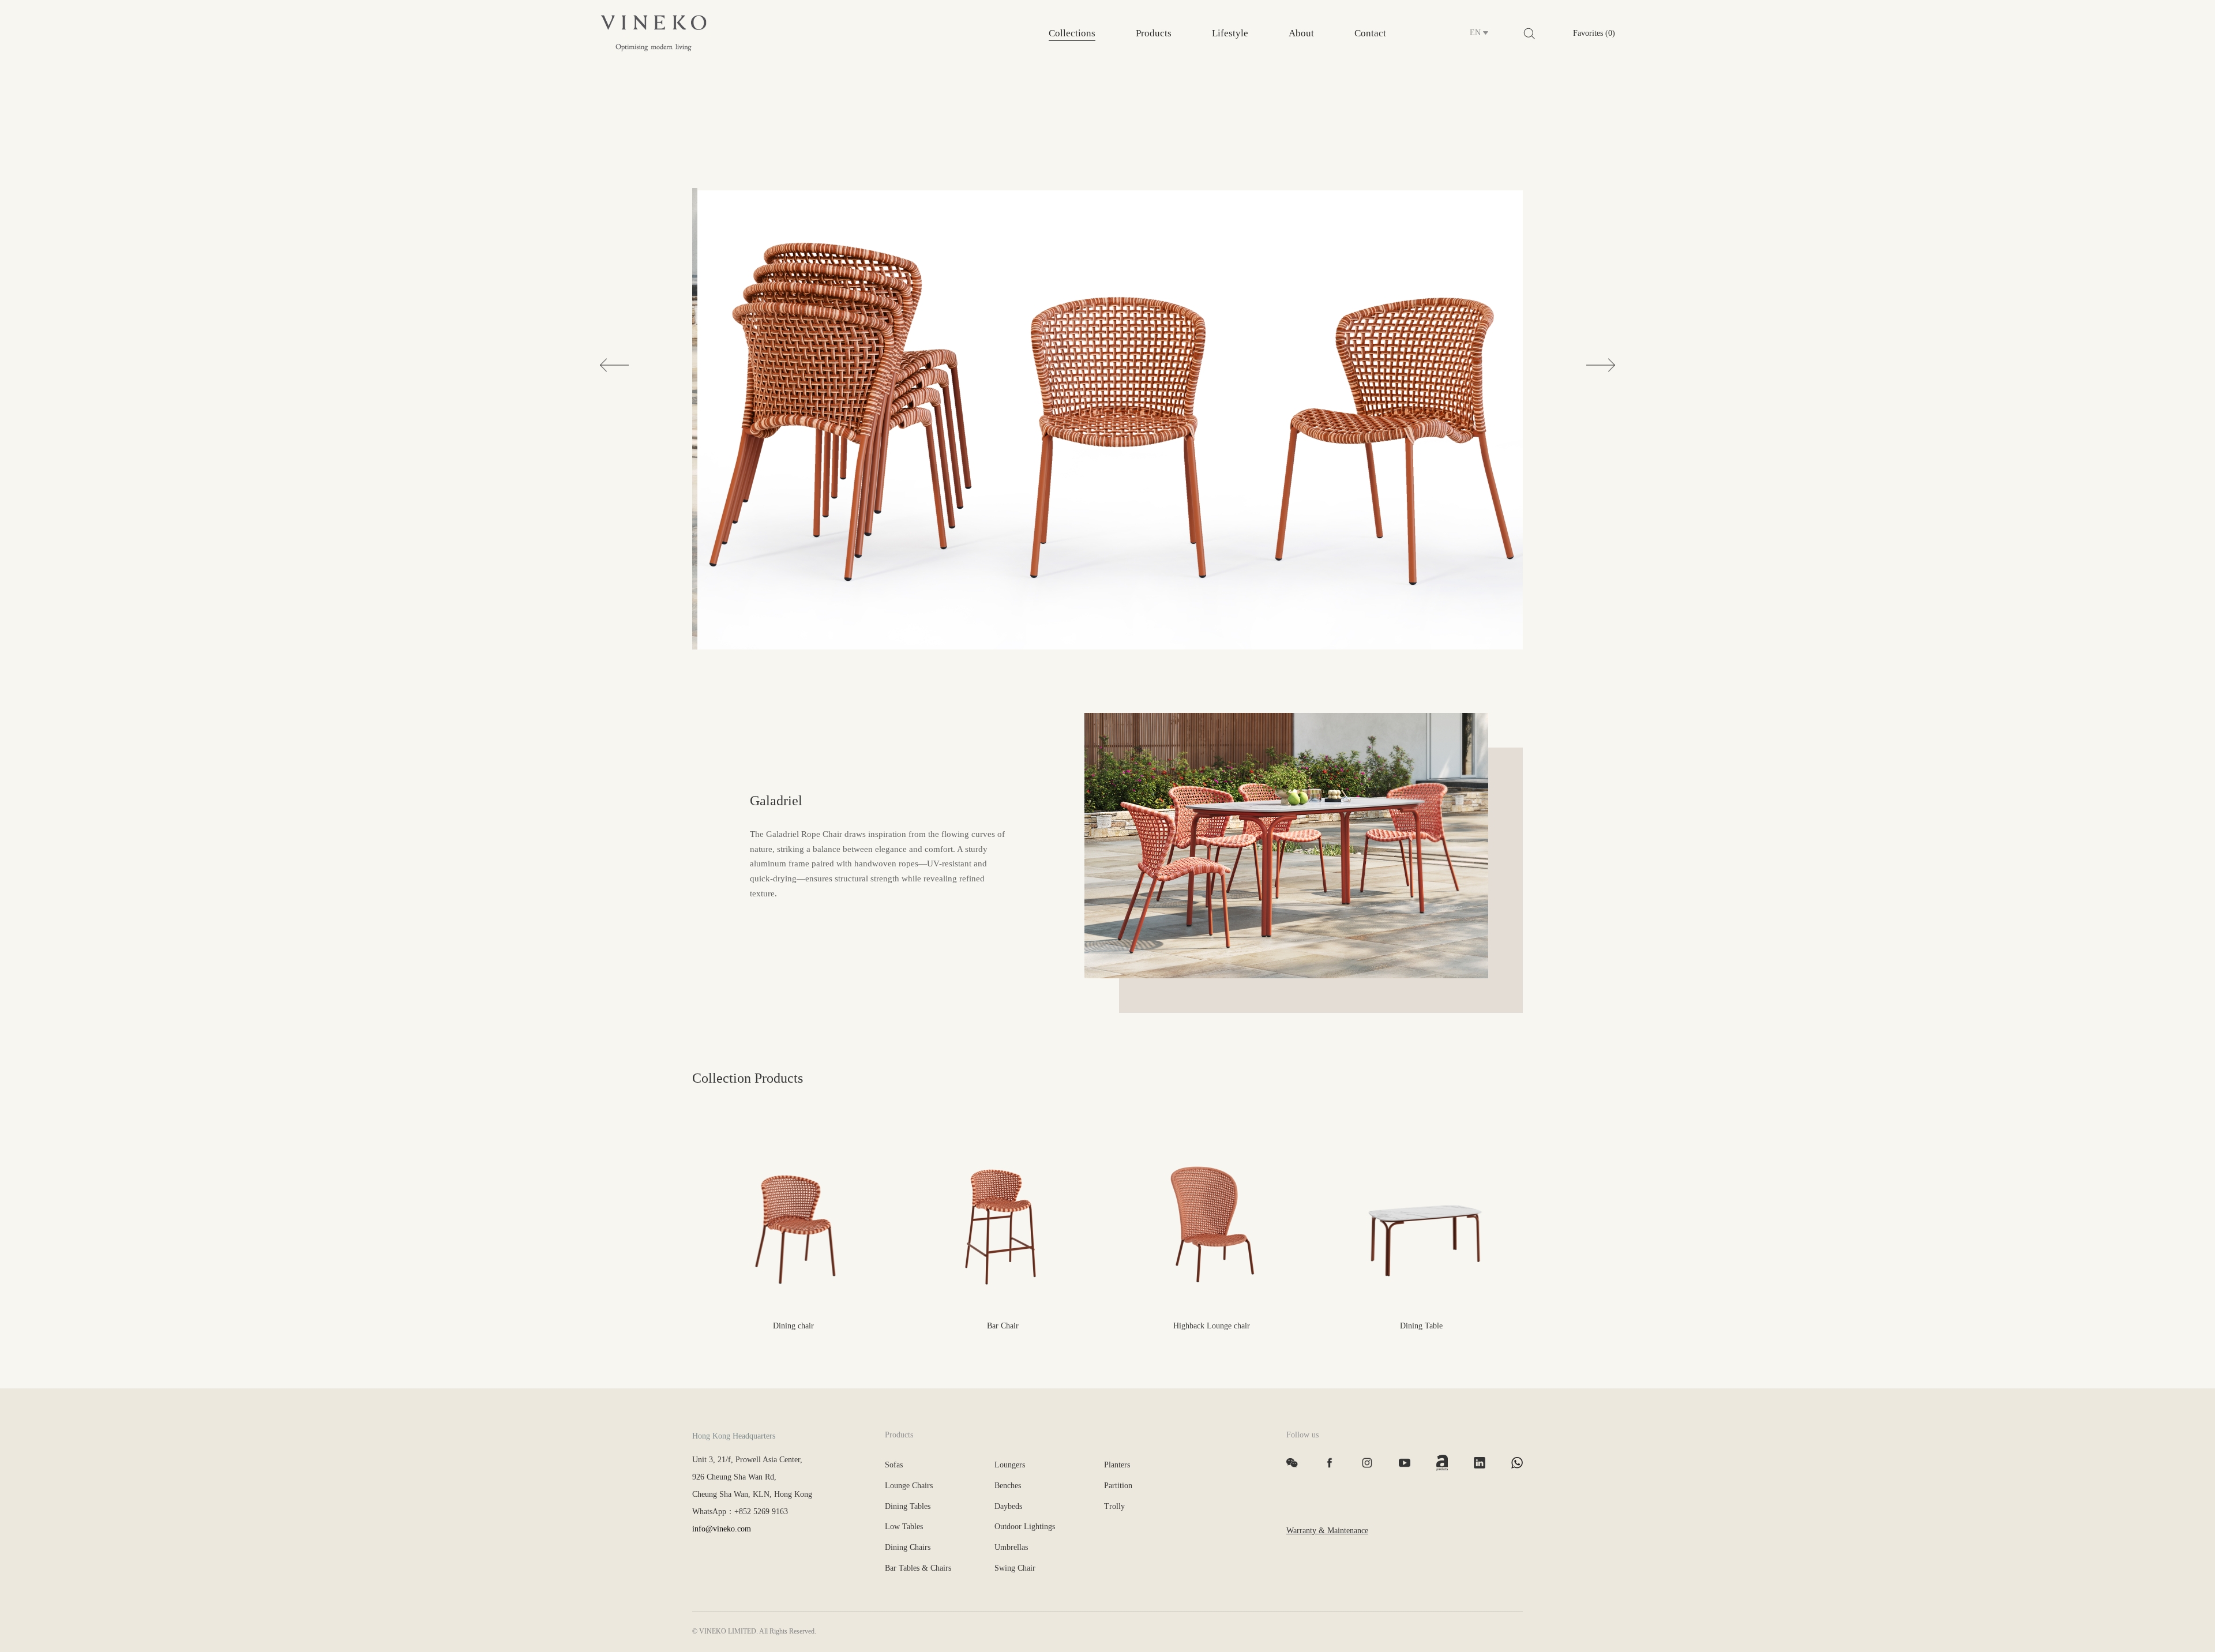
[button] (614, 365)
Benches (1008, 1486)
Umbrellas (1011, 1547)
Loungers (1010, 1465)
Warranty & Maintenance (1327, 1531)
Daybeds (1008, 1506)
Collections (1072, 33)
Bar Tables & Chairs (918, 1568)
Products (1154, 33)
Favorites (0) (1594, 33)
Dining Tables (908, 1506)
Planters (1117, 1465)
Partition (1118, 1486)
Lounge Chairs (909, 1486)
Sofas (894, 1465)
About (1301, 33)
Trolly (1114, 1506)
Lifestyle (1230, 33)
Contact (1370, 33)
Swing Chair (1015, 1568)
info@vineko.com (722, 1529)
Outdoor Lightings (1025, 1527)
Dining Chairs (908, 1547)
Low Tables (904, 1527)
